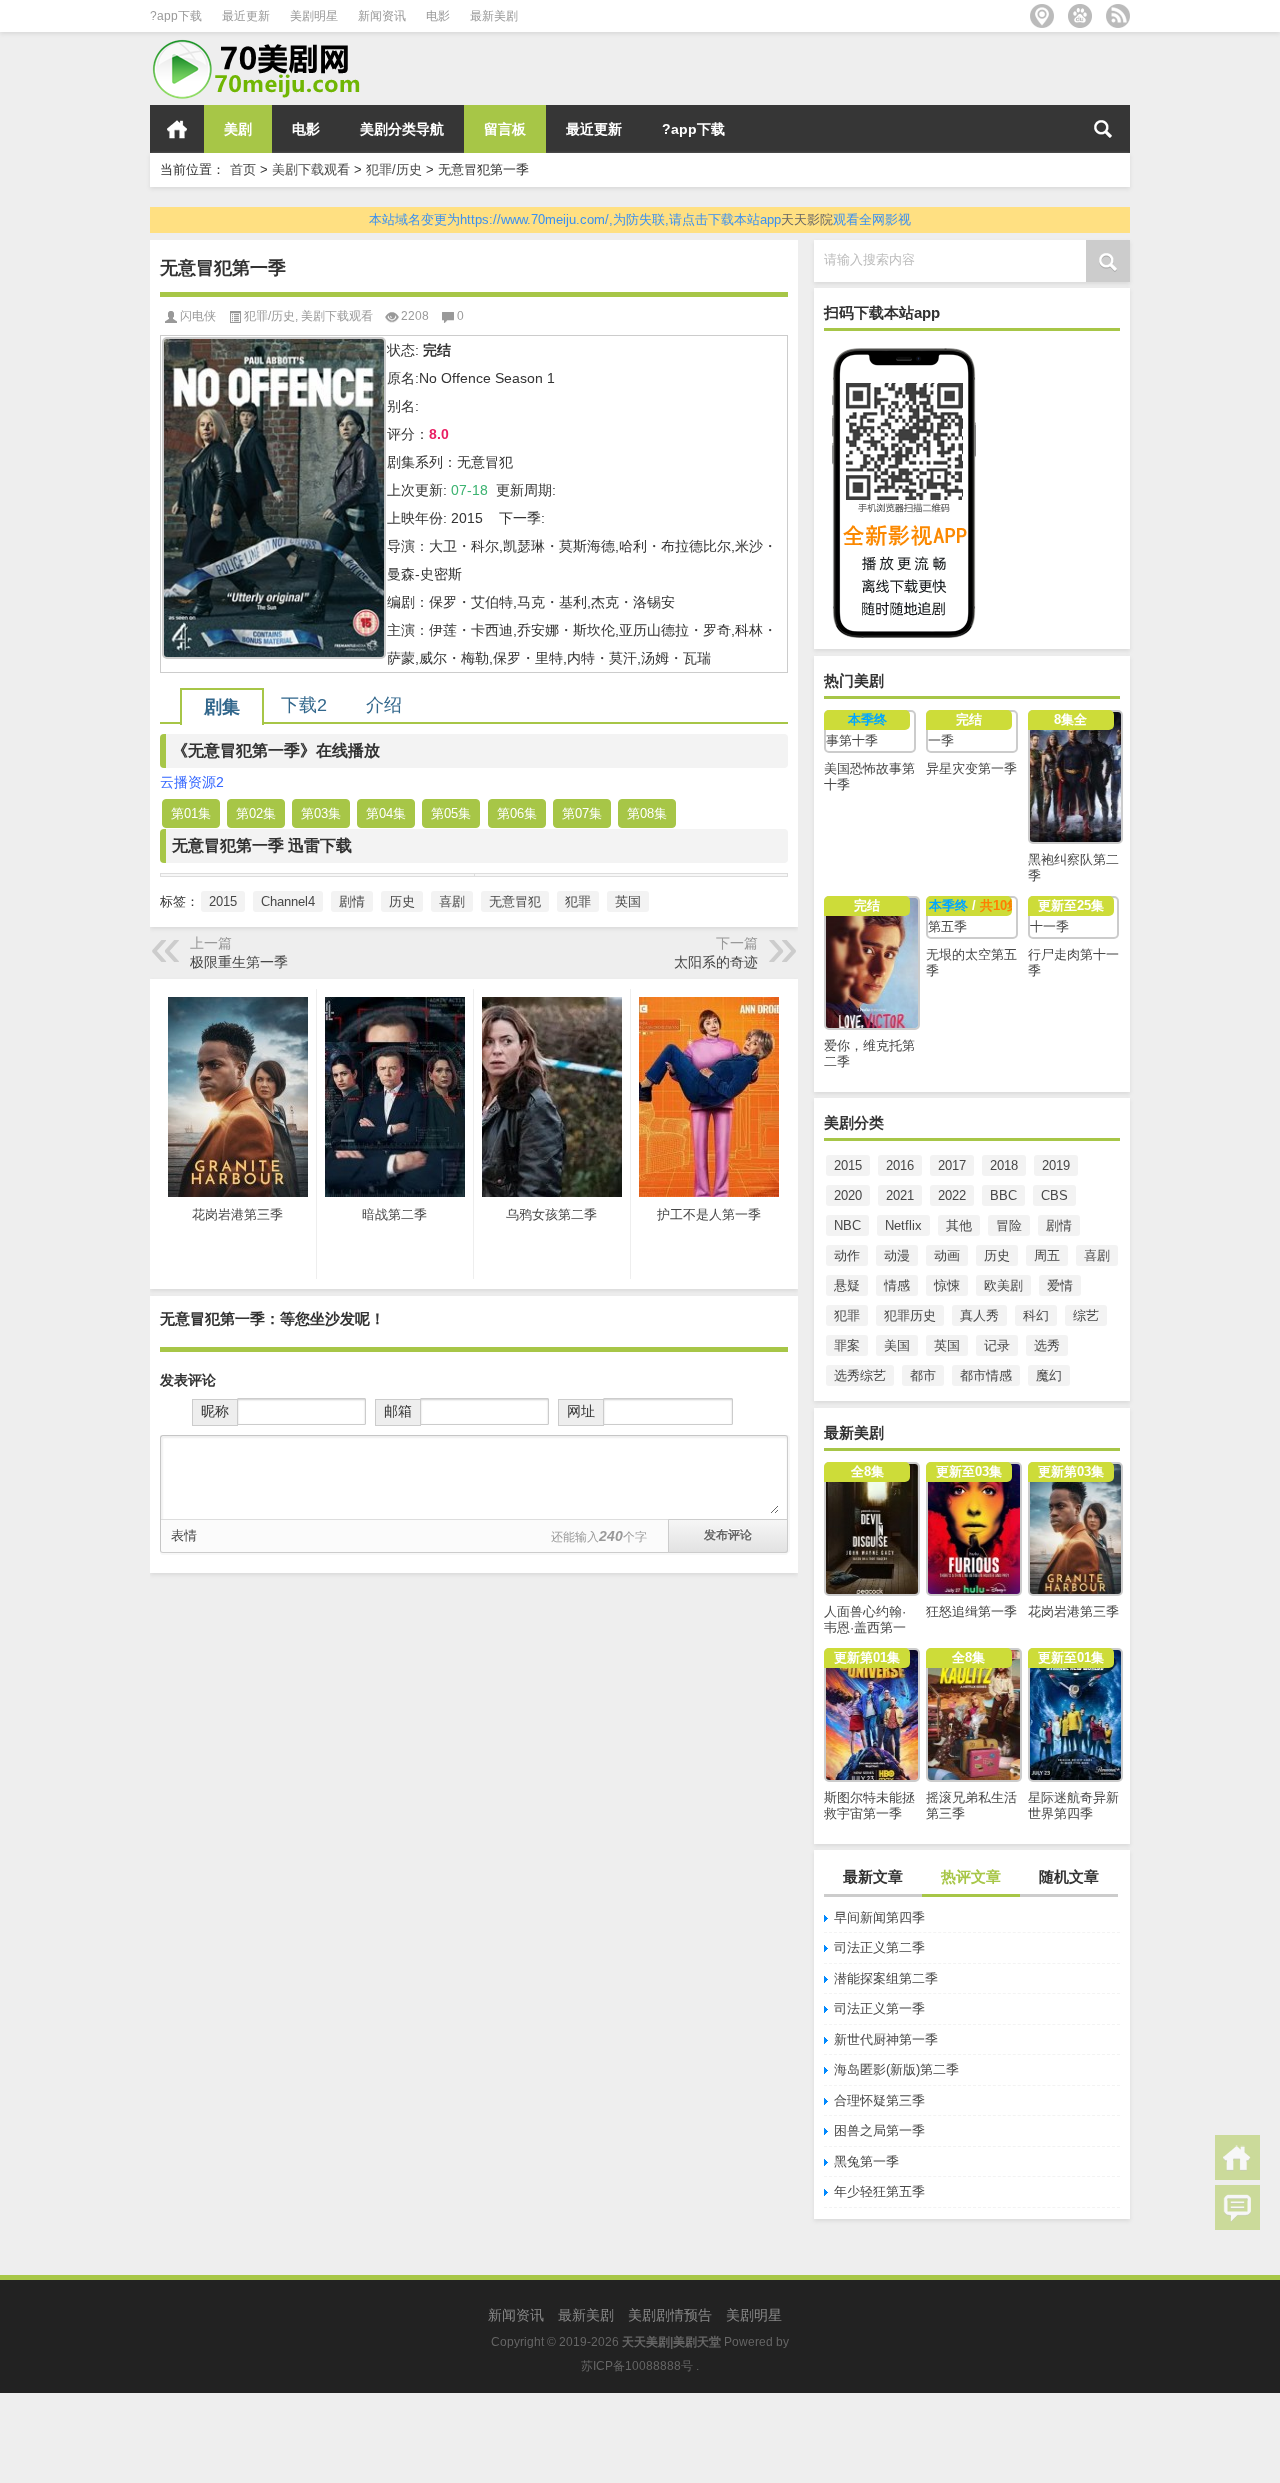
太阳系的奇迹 (716, 962)
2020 (848, 1195)
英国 (947, 1345)
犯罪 (847, 1315)
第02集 (256, 813)
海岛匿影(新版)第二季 (896, 2069)
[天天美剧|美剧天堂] (265, 45)
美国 (897, 1345)
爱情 (1060, 1285)
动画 (947, 1255)
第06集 (517, 813)
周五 (1047, 1255)
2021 (900, 1195)
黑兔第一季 (866, 2161)
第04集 (386, 813)
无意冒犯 (515, 901)
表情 (184, 1535)
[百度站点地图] (1080, 16)
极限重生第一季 (239, 962)
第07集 (582, 813)
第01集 (191, 813)
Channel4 (288, 901)
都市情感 (986, 1375)
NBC (847, 1225)
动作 (847, 1255)
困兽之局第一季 (879, 2130)
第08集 (647, 813)
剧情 (1059, 1225)
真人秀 (979, 1315)
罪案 (847, 1345)
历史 (997, 1255)
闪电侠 (198, 316)
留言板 (505, 129)
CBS (1054, 1195)
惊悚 (947, 1285)
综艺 (1086, 1315)
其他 (959, 1225)
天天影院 (807, 219)
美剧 (238, 129)
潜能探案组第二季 (886, 1978)
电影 (438, 16)
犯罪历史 (910, 1315)
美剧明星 (314, 16)
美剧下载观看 (311, 169)
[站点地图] (1042, 16)
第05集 (451, 813)
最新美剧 (494, 16)
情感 (897, 1285)
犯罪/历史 (394, 169)
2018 (1004, 1165)
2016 (900, 1165)
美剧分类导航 (402, 129)
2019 (1056, 1165)
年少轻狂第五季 (879, 2191)
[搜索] (1103, 129)
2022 (952, 1195)
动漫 (897, 1255)
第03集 (321, 813)
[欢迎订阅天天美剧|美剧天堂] (1118, 16)
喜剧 (1097, 1255)
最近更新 (246, 16)
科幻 (1036, 1315)
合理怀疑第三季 (879, 2100)
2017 (952, 1165)
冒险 (1009, 1225)
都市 (923, 1375)
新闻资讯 (382, 16)
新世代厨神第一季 (886, 2039)
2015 (848, 1165)
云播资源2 (192, 782)
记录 (997, 1345)
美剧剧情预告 (670, 2315)
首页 (177, 129)
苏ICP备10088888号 (637, 2366)
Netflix (903, 1225)
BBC (1003, 1195)
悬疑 (847, 1285)
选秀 (1047, 1345)
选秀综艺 (860, 1375)
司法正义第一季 (879, 2008)
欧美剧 (1003, 1285)
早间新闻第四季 (879, 1917)
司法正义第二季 (879, 1947)
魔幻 (1049, 1375)
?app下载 (176, 16)
